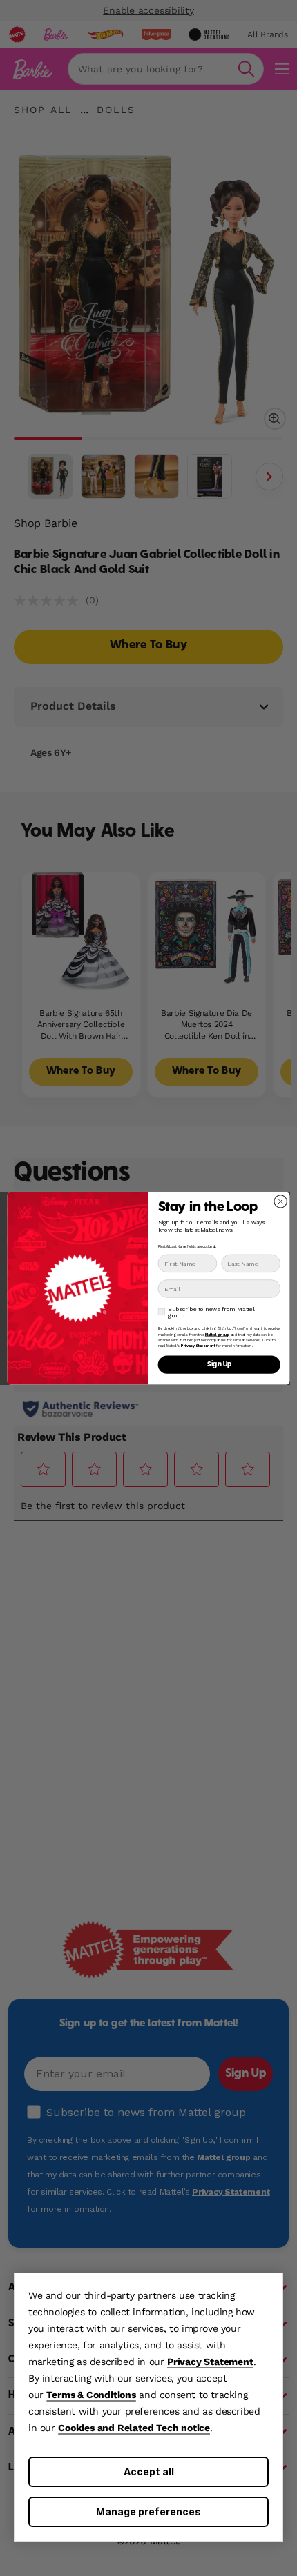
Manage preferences (148, 2512)
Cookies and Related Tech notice (134, 2428)
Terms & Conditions (91, 2395)
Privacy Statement (210, 2362)
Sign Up (219, 1364)
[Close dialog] (280, 1201)
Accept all (149, 2472)
